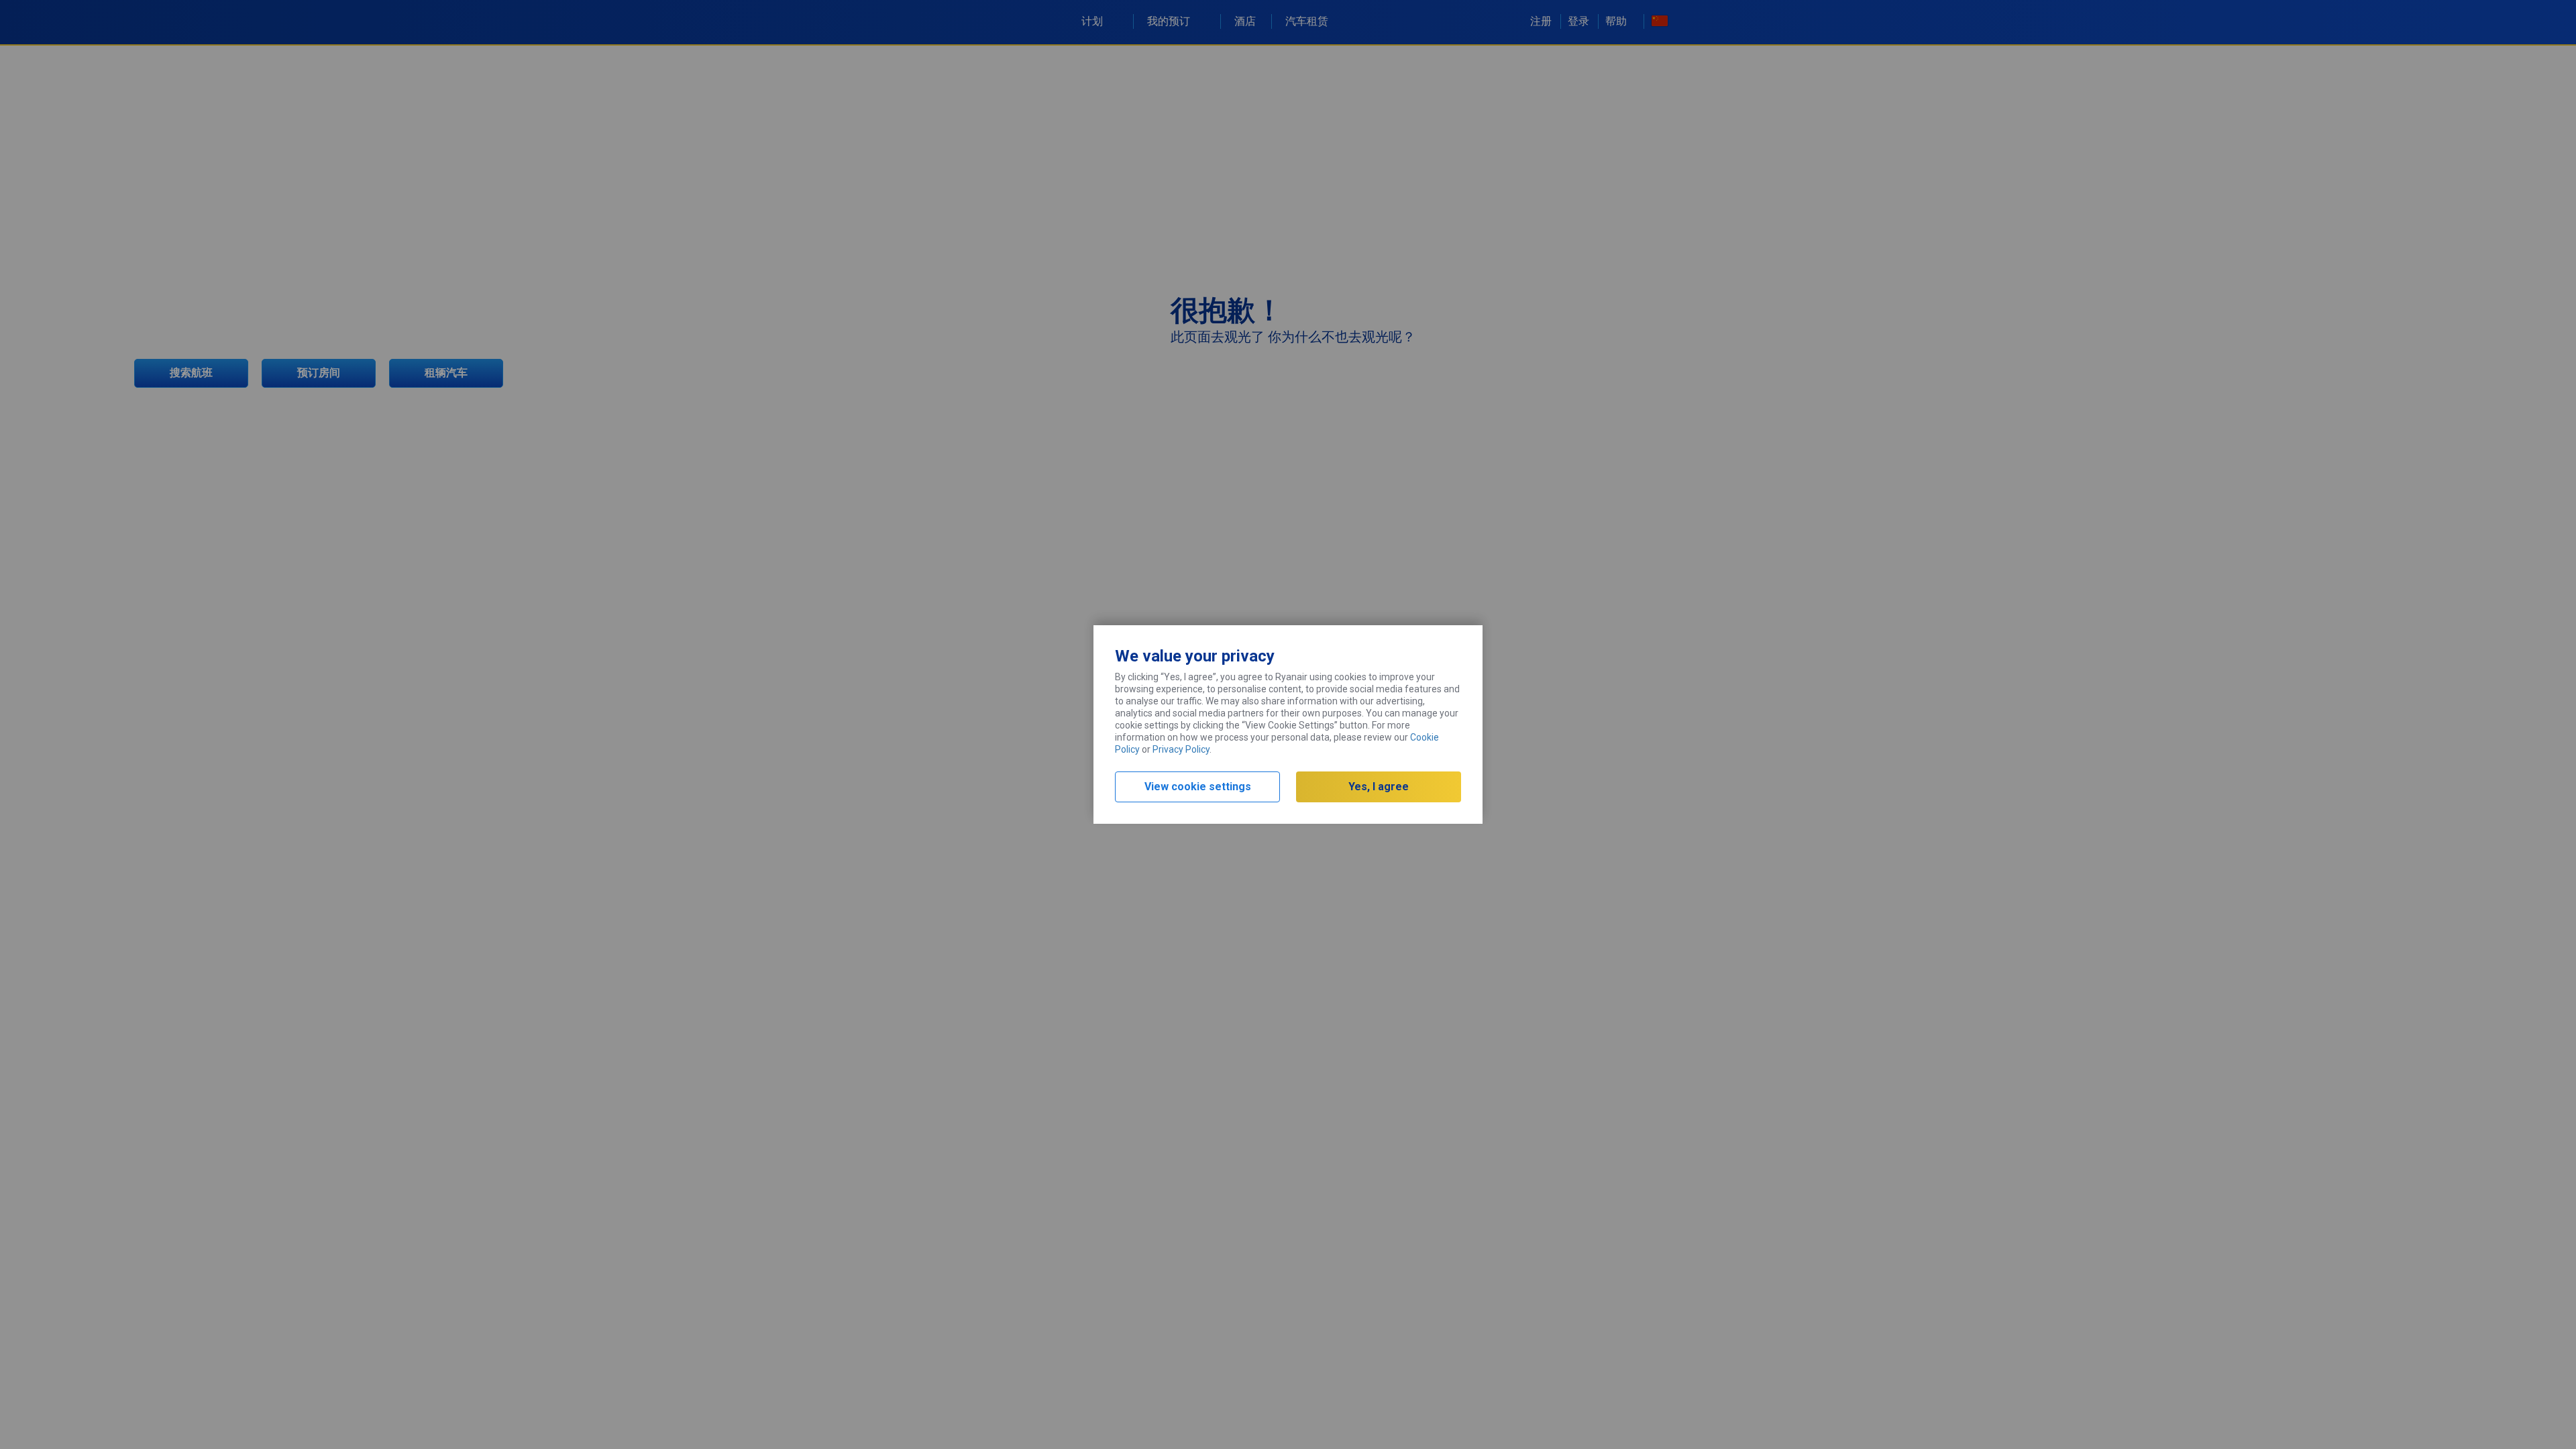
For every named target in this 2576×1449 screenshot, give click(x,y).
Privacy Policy (1181, 749)
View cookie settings (1198, 787)
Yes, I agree (1379, 787)
